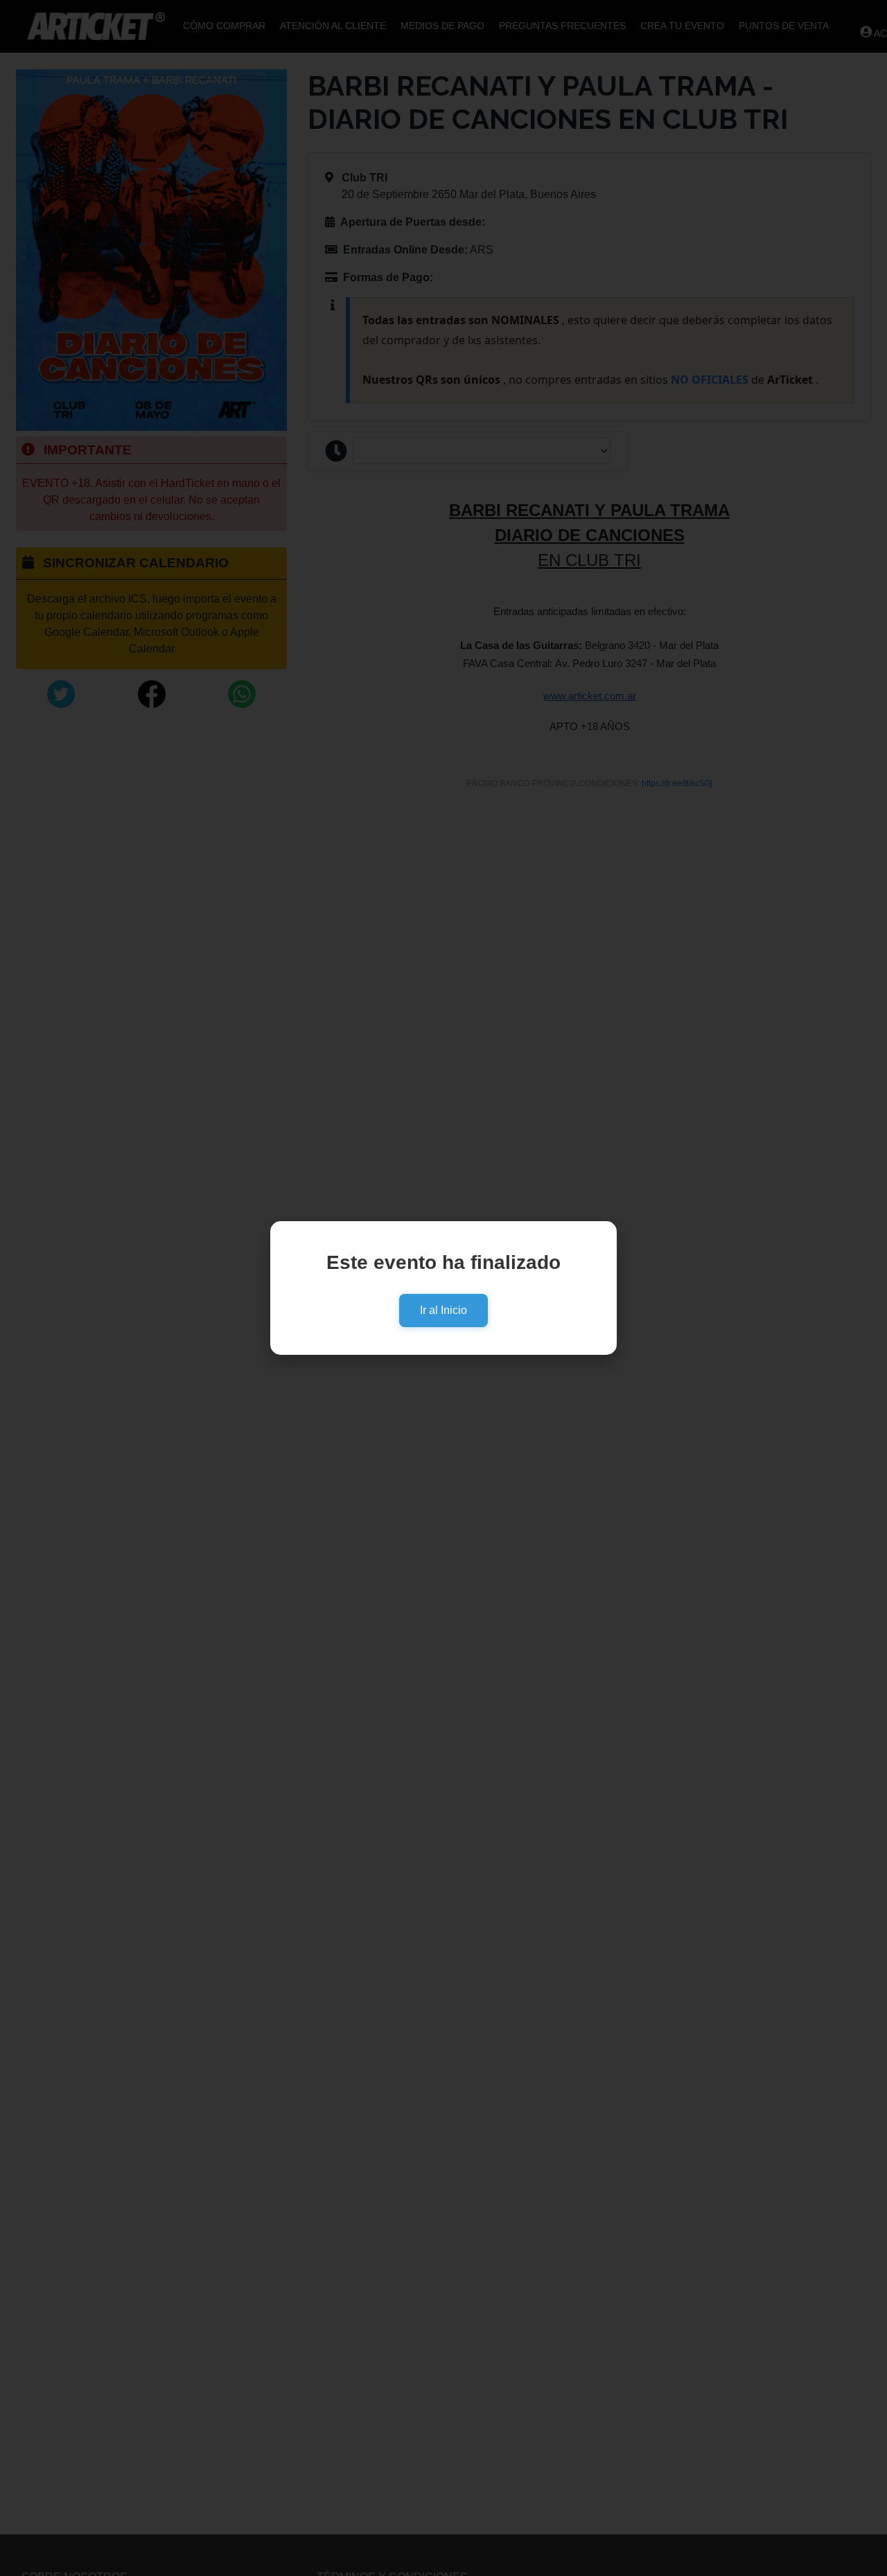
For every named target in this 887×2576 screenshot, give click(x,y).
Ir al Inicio (443, 1310)
